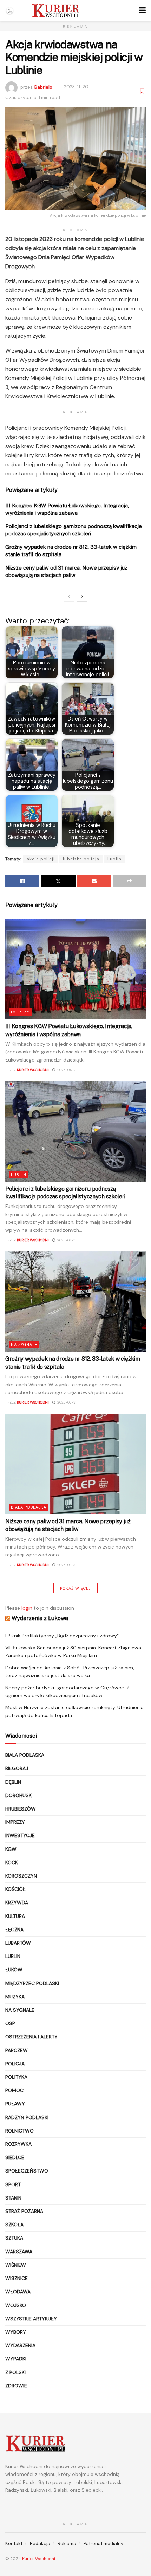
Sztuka (14, 2238)
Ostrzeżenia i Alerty (31, 2037)
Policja (15, 2064)
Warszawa (19, 2252)
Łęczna (14, 1930)
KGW (11, 1849)
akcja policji (41, 859)
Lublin (114, 859)
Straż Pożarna (24, 2211)
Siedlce (15, 2157)
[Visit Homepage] (56, 11)
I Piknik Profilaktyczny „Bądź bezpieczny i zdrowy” (62, 1636)
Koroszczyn (21, 1876)
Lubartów (18, 1943)
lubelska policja (81, 859)
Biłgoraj (17, 1768)
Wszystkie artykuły (31, 2319)
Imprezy (20, 1012)
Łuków (14, 1970)
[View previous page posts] (69, 597)
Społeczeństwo (27, 2171)
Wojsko (16, 2305)
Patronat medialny (103, 2544)
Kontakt (14, 2544)
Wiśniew (16, 2265)
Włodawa (18, 2292)
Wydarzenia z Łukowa (40, 1618)
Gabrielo (43, 87)
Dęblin (13, 1782)
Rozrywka (18, 2144)
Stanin (13, 2198)
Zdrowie (16, 2386)
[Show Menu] (142, 11)
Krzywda (17, 1903)
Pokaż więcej (75, 1588)
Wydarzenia (20, 2345)
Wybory (16, 2332)
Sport (13, 2184)
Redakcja (40, 2544)
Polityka (16, 2077)
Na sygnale (24, 1345)
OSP (10, 2023)
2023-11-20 (76, 87)
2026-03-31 (66, 1402)
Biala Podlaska (29, 1507)
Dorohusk (18, 1795)
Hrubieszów (21, 1809)
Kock (12, 1862)
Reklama (67, 2544)
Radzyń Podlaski (27, 2117)
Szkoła (14, 2225)
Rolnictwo (19, 2131)
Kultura (15, 1916)
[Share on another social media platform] (129, 881)
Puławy (15, 2104)
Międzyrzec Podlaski (32, 1983)
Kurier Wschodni (33, 1070)
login (27, 1608)
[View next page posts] (82, 597)
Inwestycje (20, 1835)
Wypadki (16, 2359)
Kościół (15, 1889)
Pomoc (14, 2090)
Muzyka (15, 1997)
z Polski (15, 2372)
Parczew (17, 2050)
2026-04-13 (66, 1070)
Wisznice (17, 2278)
